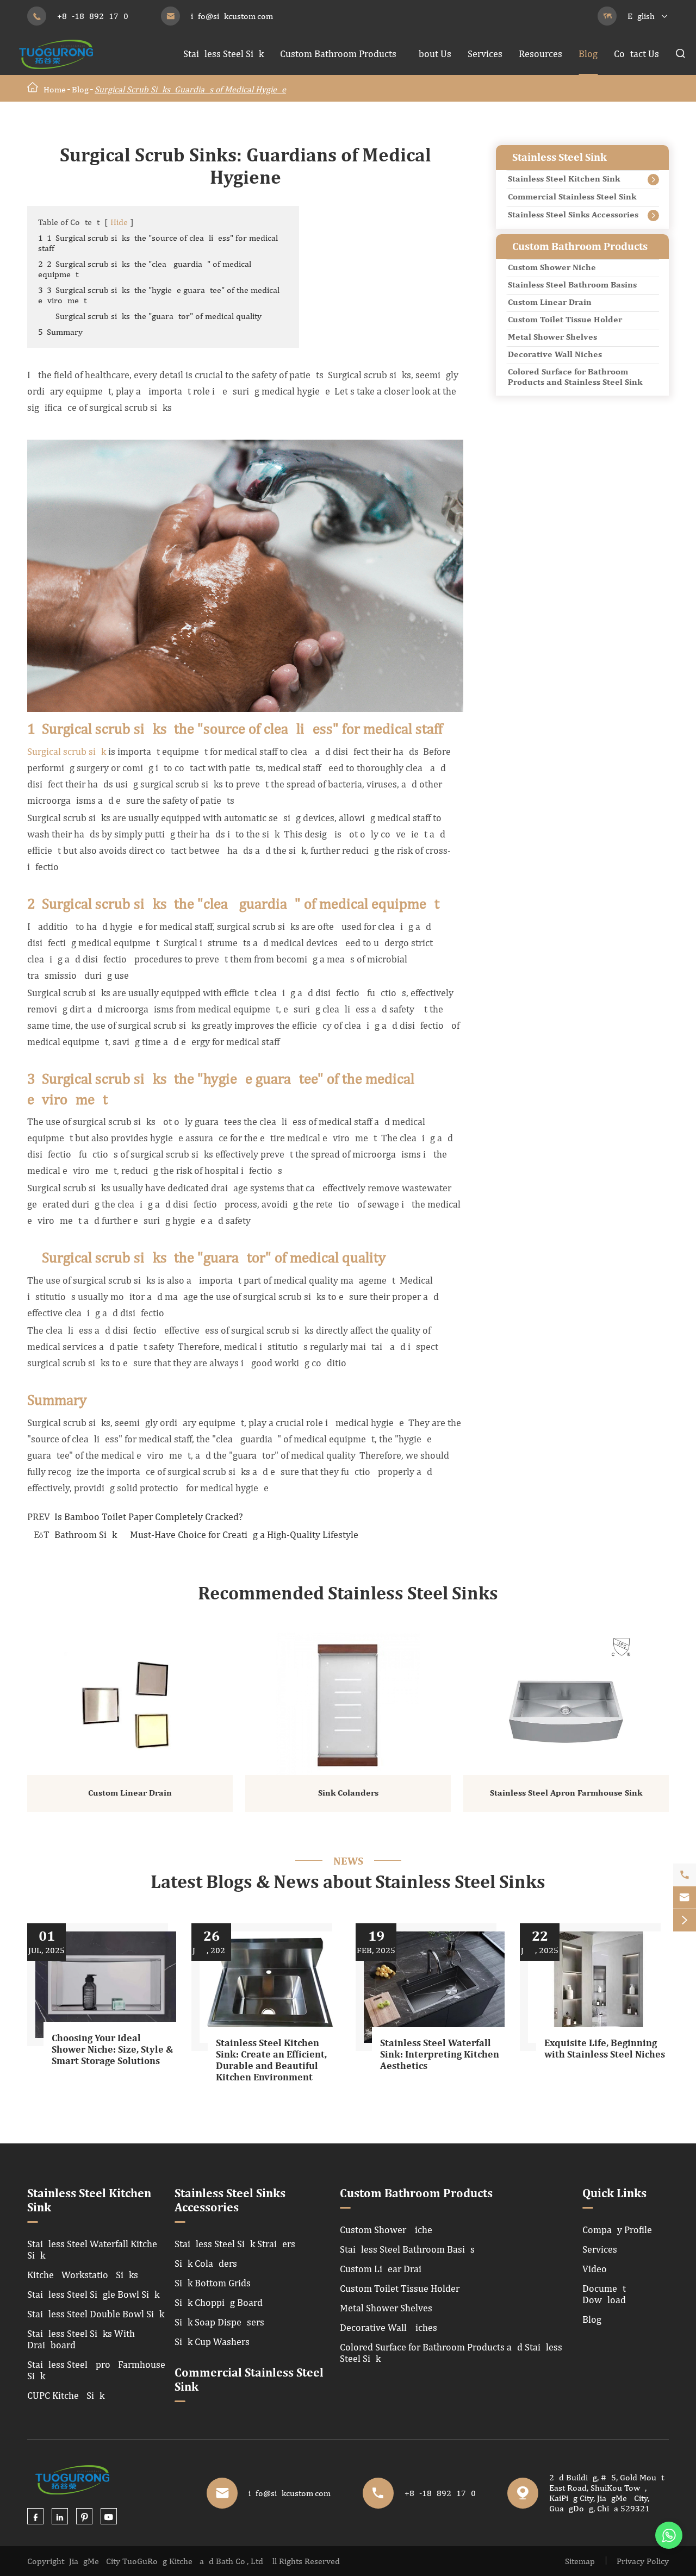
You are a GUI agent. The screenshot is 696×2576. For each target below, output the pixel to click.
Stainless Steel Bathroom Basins (572, 285)
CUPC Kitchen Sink (66, 2395)
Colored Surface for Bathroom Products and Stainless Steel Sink (575, 377)
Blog (588, 54)
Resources (540, 54)
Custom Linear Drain (550, 303)
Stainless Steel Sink (223, 54)
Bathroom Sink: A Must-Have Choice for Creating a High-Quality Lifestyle (206, 1534)
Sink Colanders (348, 1793)
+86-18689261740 (93, 16)
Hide (119, 222)
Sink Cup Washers (212, 2341)
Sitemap (580, 2561)
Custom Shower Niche (552, 268)
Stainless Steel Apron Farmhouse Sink (566, 1793)
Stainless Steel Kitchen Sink (564, 179)
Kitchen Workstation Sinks (83, 2275)
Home (55, 89)
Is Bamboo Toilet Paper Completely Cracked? (149, 1517)
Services (485, 54)
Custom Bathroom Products (338, 54)
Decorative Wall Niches (555, 355)
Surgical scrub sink (67, 751)
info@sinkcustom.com (232, 16)
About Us (432, 54)
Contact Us (636, 54)
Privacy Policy (643, 2561)
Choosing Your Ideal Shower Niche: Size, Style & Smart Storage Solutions (112, 2050)
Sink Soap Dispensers (219, 2322)
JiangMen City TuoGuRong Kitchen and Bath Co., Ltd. (167, 2561)
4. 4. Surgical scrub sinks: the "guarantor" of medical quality (150, 316)
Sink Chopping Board (219, 2302)
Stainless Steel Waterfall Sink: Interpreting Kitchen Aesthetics (440, 2055)
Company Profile (617, 2230)
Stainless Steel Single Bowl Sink (93, 2294)
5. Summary (60, 332)
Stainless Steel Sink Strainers (235, 2244)
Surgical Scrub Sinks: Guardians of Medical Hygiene (190, 89)
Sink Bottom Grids (213, 2283)
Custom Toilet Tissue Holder (565, 320)
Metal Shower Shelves (552, 337)
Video (595, 2269)
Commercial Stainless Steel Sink (572, 197)
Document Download (604, 2294)
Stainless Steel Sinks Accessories (573, 215)
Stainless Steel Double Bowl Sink (96, 2314)
